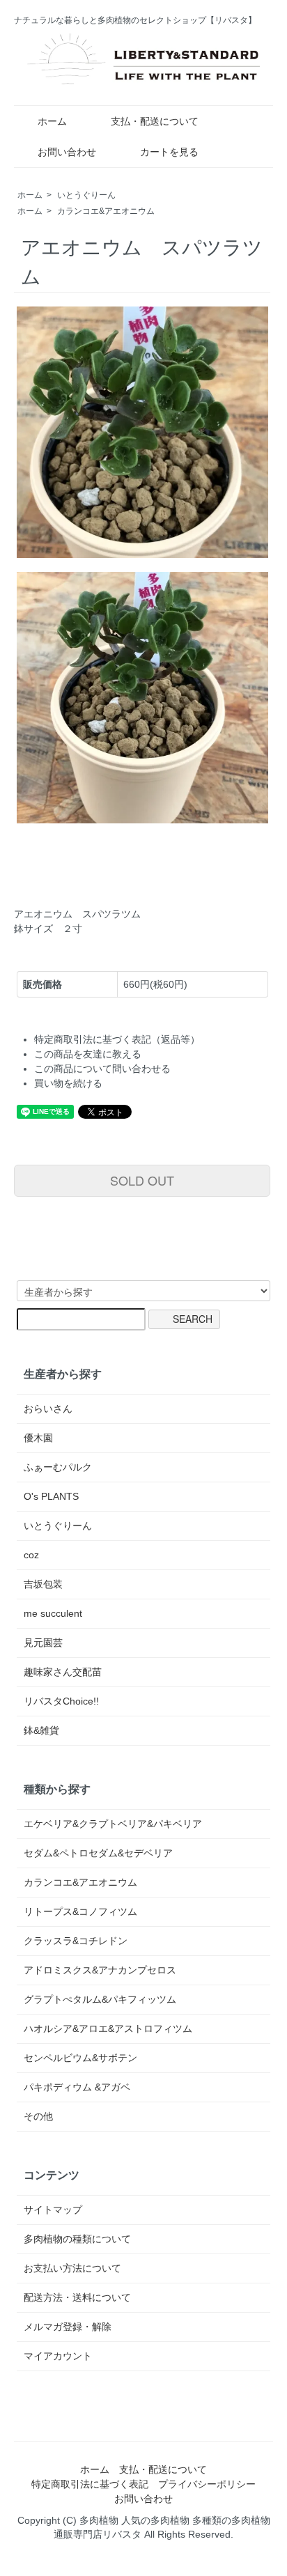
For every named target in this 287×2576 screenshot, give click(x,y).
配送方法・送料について (77, 2297)
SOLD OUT (142, 1180)
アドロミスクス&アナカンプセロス (100, 1970)
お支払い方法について (72, 2268)
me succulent (53, 1613)
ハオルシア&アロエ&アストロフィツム (108, 2028)
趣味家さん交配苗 (63, 1672)
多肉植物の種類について (77, 2239)
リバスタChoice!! (61, 1701)
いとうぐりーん (86, 195)
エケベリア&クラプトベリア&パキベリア (113, 1824)
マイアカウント (58, 2356)
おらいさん (48, 1409)
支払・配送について (155, 121)
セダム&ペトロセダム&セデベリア (98, 1853)
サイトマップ (53, 2210)
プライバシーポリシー (207, 2484)
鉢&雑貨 (41, 1730)
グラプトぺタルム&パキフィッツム (100, 1999)
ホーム (52, 121)
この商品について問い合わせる (102, 1069)
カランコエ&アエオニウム (106, 211)
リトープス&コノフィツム (80, 1911)
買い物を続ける (68, 1083)
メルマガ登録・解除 (68, 2327)
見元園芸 (43, 1643)
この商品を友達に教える (88, 1054)
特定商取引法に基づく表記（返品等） (117, 1039)
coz (31, 1555)
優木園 (38, 1438)
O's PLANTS (51, 1496)
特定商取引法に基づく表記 (90, 2484)
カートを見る (169, 152)
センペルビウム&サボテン (80, 2058)
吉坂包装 (43, 1584)
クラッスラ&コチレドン (76, 1941)
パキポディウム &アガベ (77, 2087)
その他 (38, 2116)
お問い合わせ (67, 152)
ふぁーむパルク (58, 1467)
